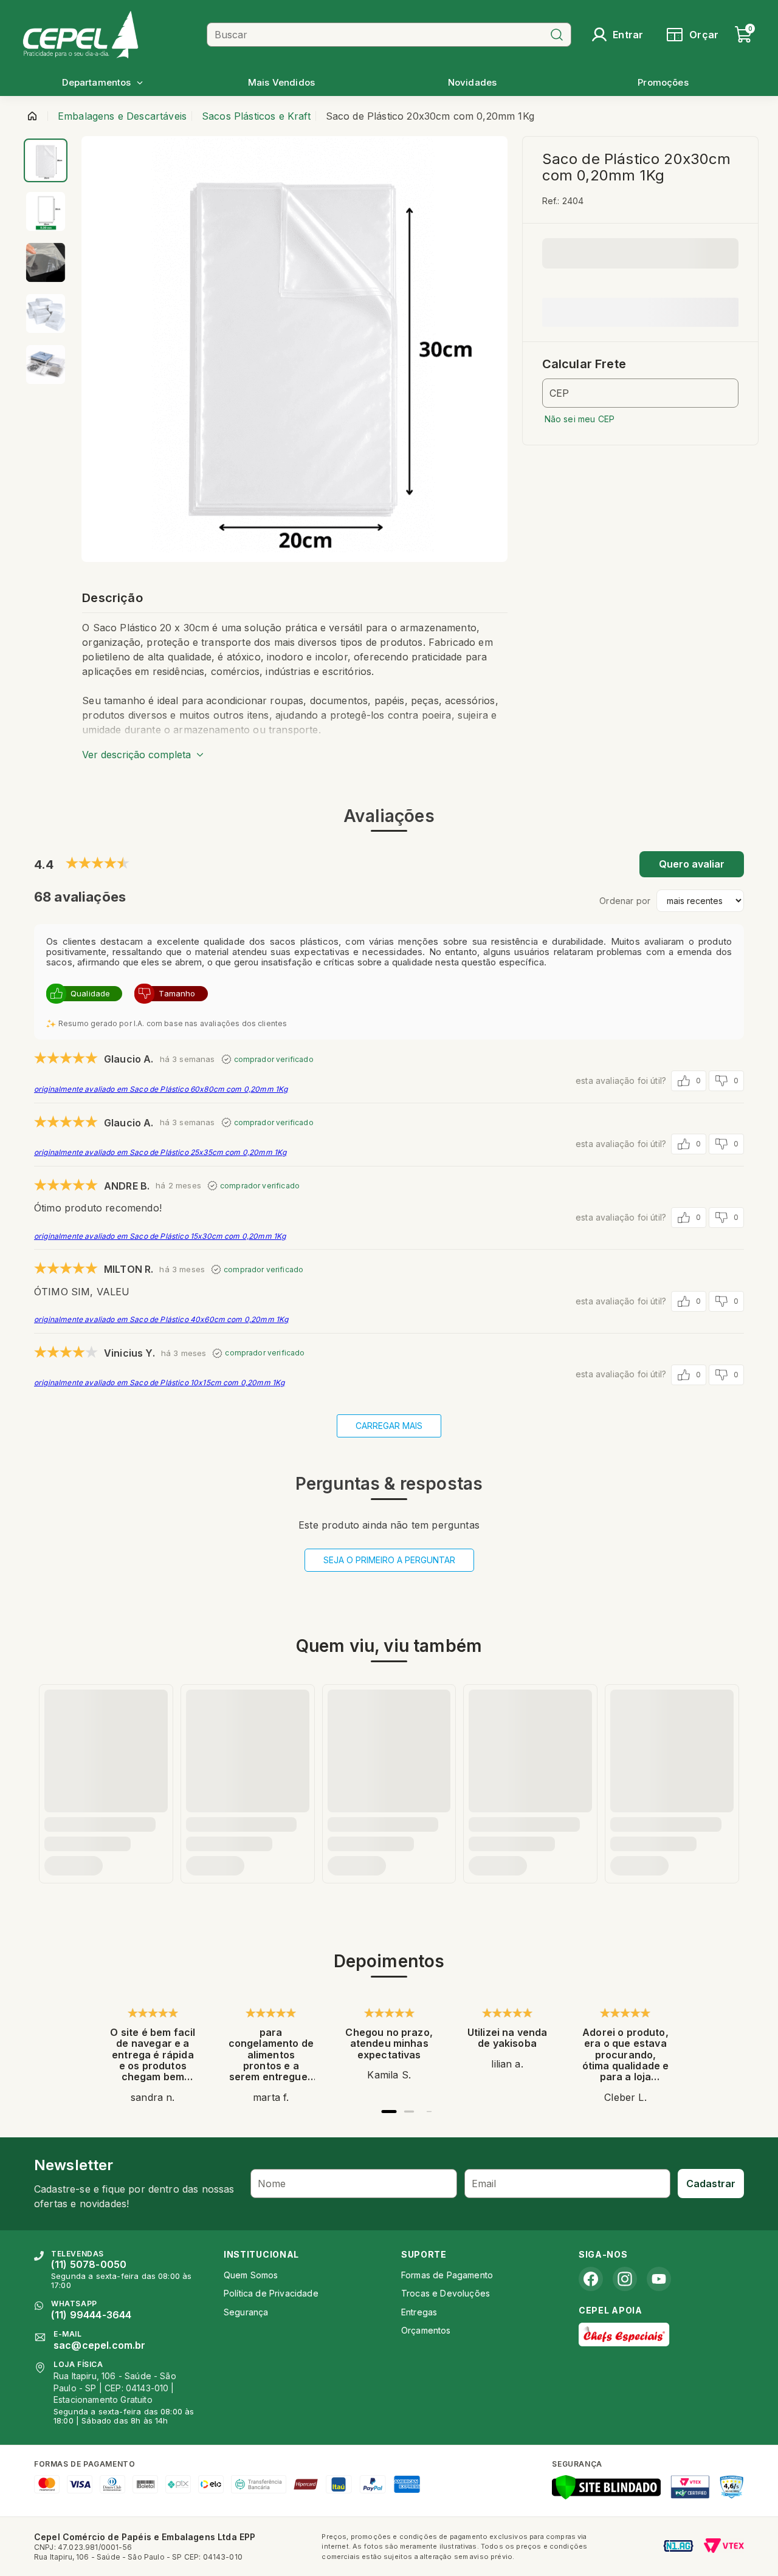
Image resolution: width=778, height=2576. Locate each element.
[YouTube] (659, 2279)
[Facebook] (591, 2279)
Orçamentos (426, 2330)
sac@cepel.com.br (100, 2345)
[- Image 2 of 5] (46, 211)
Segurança (246, 2312)
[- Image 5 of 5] (46, 365)
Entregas (419, 2312)
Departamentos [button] (96, 82)
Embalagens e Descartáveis (122, 116)
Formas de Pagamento (447, 2275)
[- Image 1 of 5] (46, 160)
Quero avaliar (692, 864)
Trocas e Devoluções (446, 2293)
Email (484, 2184)
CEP (559, 393)
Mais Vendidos (281, 82)
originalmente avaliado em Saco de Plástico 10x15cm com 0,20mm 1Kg (159, 1382)
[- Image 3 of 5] (46, 262)
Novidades (472, 82)
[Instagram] (625, 2279)
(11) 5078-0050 (89, 2264)
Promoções (663, 82)
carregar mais (389, 1426)
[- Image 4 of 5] (46, 313)
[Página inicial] (32, 116)
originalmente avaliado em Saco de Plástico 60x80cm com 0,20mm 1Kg (161, 1089)
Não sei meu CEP (580, 419)
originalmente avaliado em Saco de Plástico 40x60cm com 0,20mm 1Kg (161, 1319)
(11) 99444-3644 (91, 2315)
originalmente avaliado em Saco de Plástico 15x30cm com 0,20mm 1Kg (160, 1236)
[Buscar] (557, 35)
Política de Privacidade (271, 2293)
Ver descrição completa (136, 755)
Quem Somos (251, 2275)
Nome (272, 2184)
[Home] (110, 34)
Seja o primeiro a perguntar (389, 1560)
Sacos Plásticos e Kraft (256, 116)
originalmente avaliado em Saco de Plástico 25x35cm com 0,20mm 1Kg (160, 1152)
